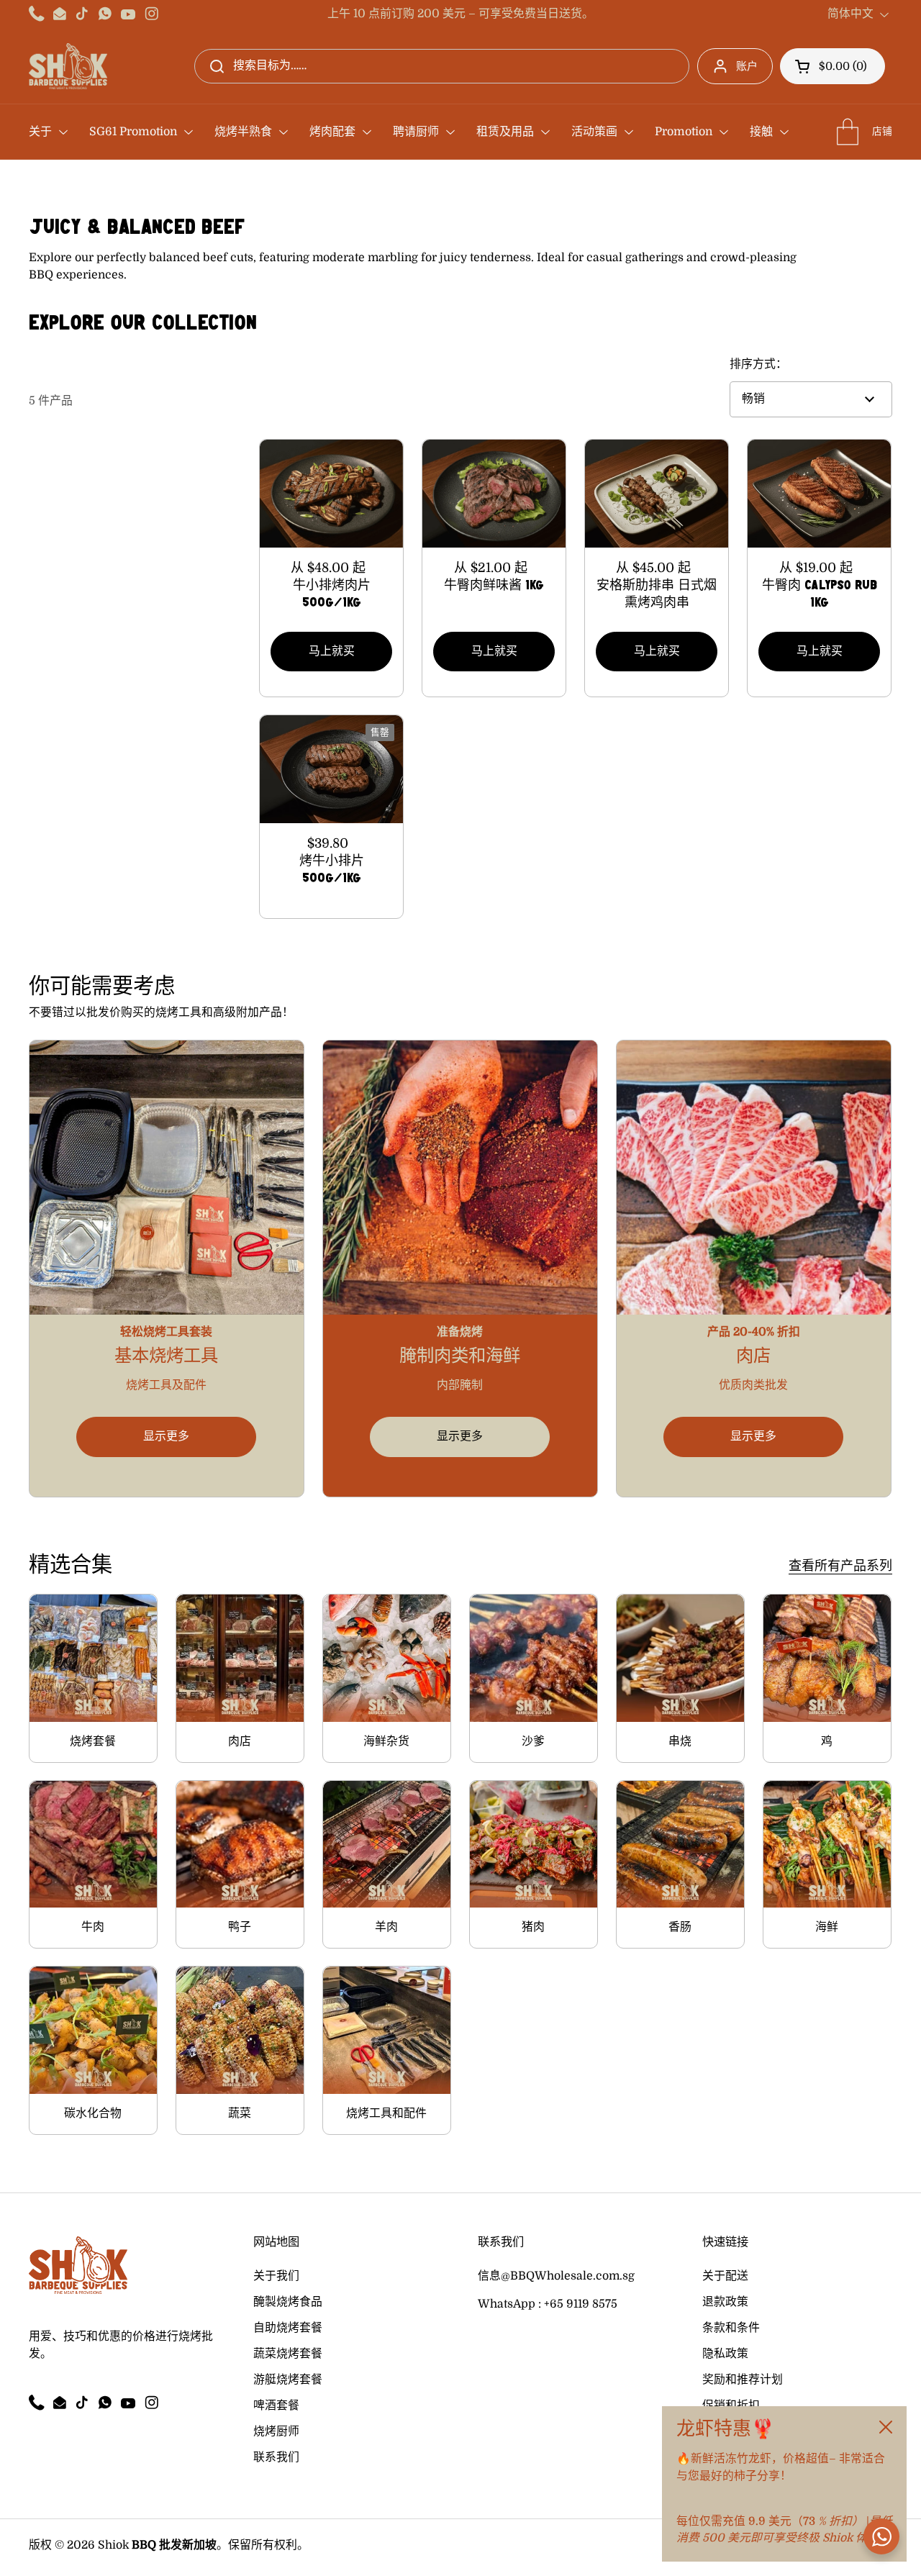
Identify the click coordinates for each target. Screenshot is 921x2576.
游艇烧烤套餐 (288, 2380)
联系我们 (276, 2457)
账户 (747, 66)
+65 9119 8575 (581, 2304)
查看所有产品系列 (840, 1566)
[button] (832, 66)
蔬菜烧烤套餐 (288, 2354)
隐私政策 (725, 2354)
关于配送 (725, 2276)
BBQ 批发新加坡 (174, 2545)
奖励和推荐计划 (743, 2380)
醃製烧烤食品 (288, 2302)
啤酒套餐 (276, 2405)
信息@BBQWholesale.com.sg (556, 2276)
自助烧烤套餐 (288, 2328)
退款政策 (725, 2302)
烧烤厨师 (276, 2431)
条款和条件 (731, 2328)
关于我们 (276, 2276)
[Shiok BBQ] (68, 66)
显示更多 (166, 1436)
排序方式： (758, 364)
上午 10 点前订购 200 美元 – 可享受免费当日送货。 (460, 14)
